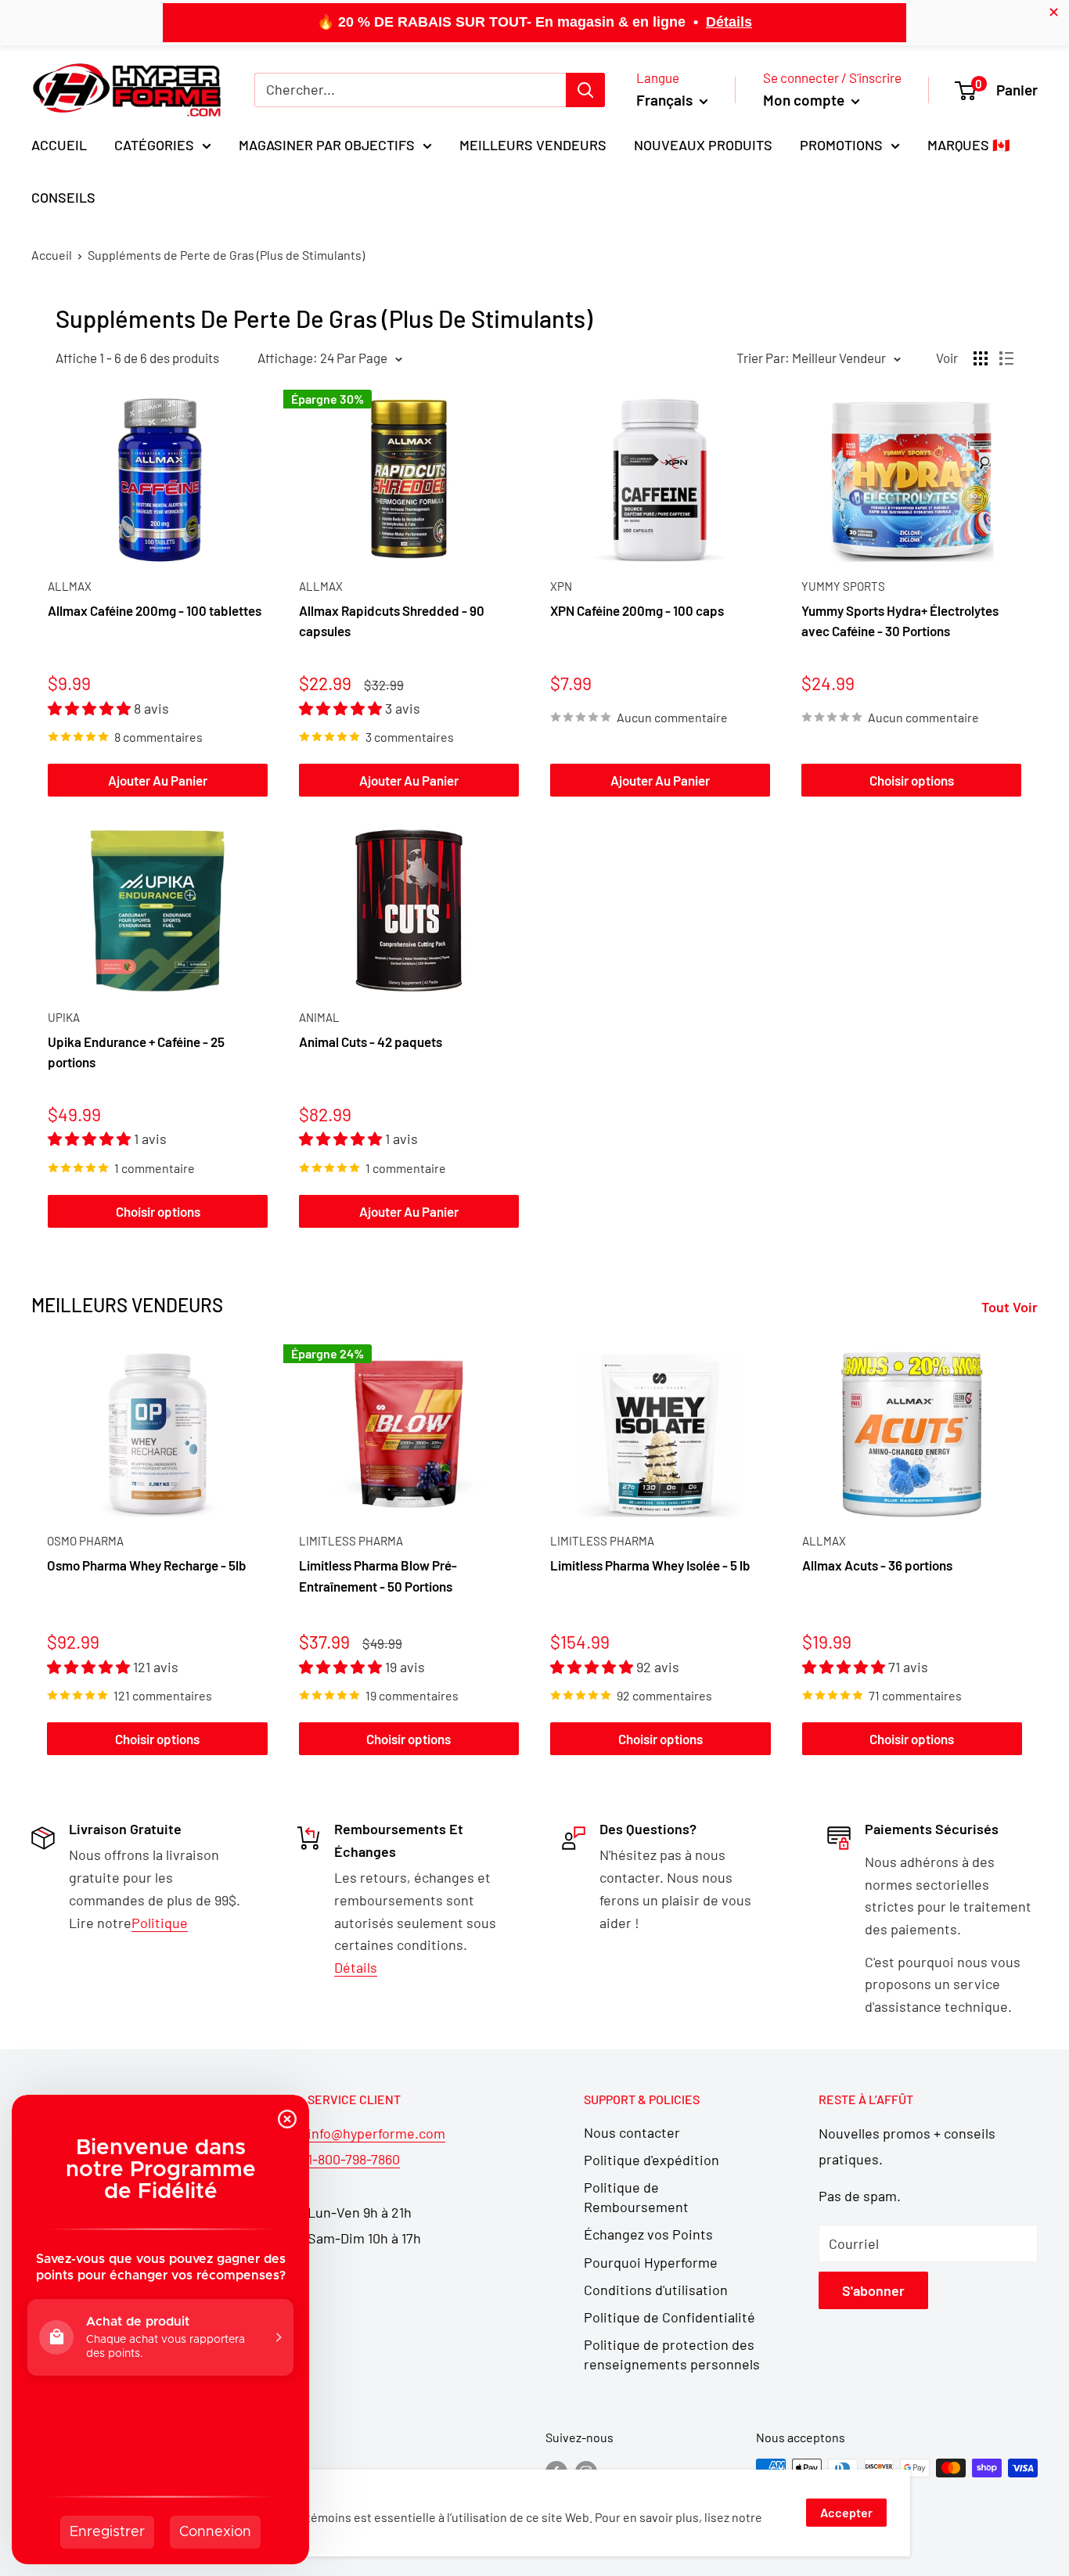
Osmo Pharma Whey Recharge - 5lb (147, 1566)
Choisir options (912, 780)
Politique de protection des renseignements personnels (672, 2354)
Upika (64, 1017)
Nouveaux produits (703, 145)
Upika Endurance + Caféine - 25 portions (136, 1052)
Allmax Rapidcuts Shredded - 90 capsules (392, 621)
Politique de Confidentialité (669, 2317)
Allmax (70, 586)
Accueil (59, 145)
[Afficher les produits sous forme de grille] (981, 358)
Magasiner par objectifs (327, 145)
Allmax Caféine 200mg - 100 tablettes (155, 610)
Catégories (154, 145)
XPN (561, 586)
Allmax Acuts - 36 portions (877, 1566)
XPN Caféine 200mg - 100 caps (637, 610)
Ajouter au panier (158, 780)
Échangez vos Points (648, 2234)
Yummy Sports (843, 586)
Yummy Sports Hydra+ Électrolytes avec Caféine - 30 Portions (900, 621)
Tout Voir (1011, 1307)
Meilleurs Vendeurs (533, 145)
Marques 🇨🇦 (968, 145)
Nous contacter (632, 2132)
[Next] (1038, 1554)
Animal (319, 1017)
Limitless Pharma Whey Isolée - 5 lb (650, 1566)
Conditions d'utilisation (656, 2290)
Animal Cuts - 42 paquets (371, 1042)
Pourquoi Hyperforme (651, 2262)
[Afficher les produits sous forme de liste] (1006, 358)
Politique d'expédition (651, 2160)
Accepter (846, 2512)
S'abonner (873, 2290)
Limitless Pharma (351, 1541)
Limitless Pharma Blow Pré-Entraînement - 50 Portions (378, 1576)
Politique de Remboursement (636, 2197)
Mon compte (805, 100)
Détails (729, 22)
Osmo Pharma (85, 1541)
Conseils (63, 197)
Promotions (841, 145)
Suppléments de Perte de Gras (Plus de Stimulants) (226, 255)
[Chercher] (585, 90)
